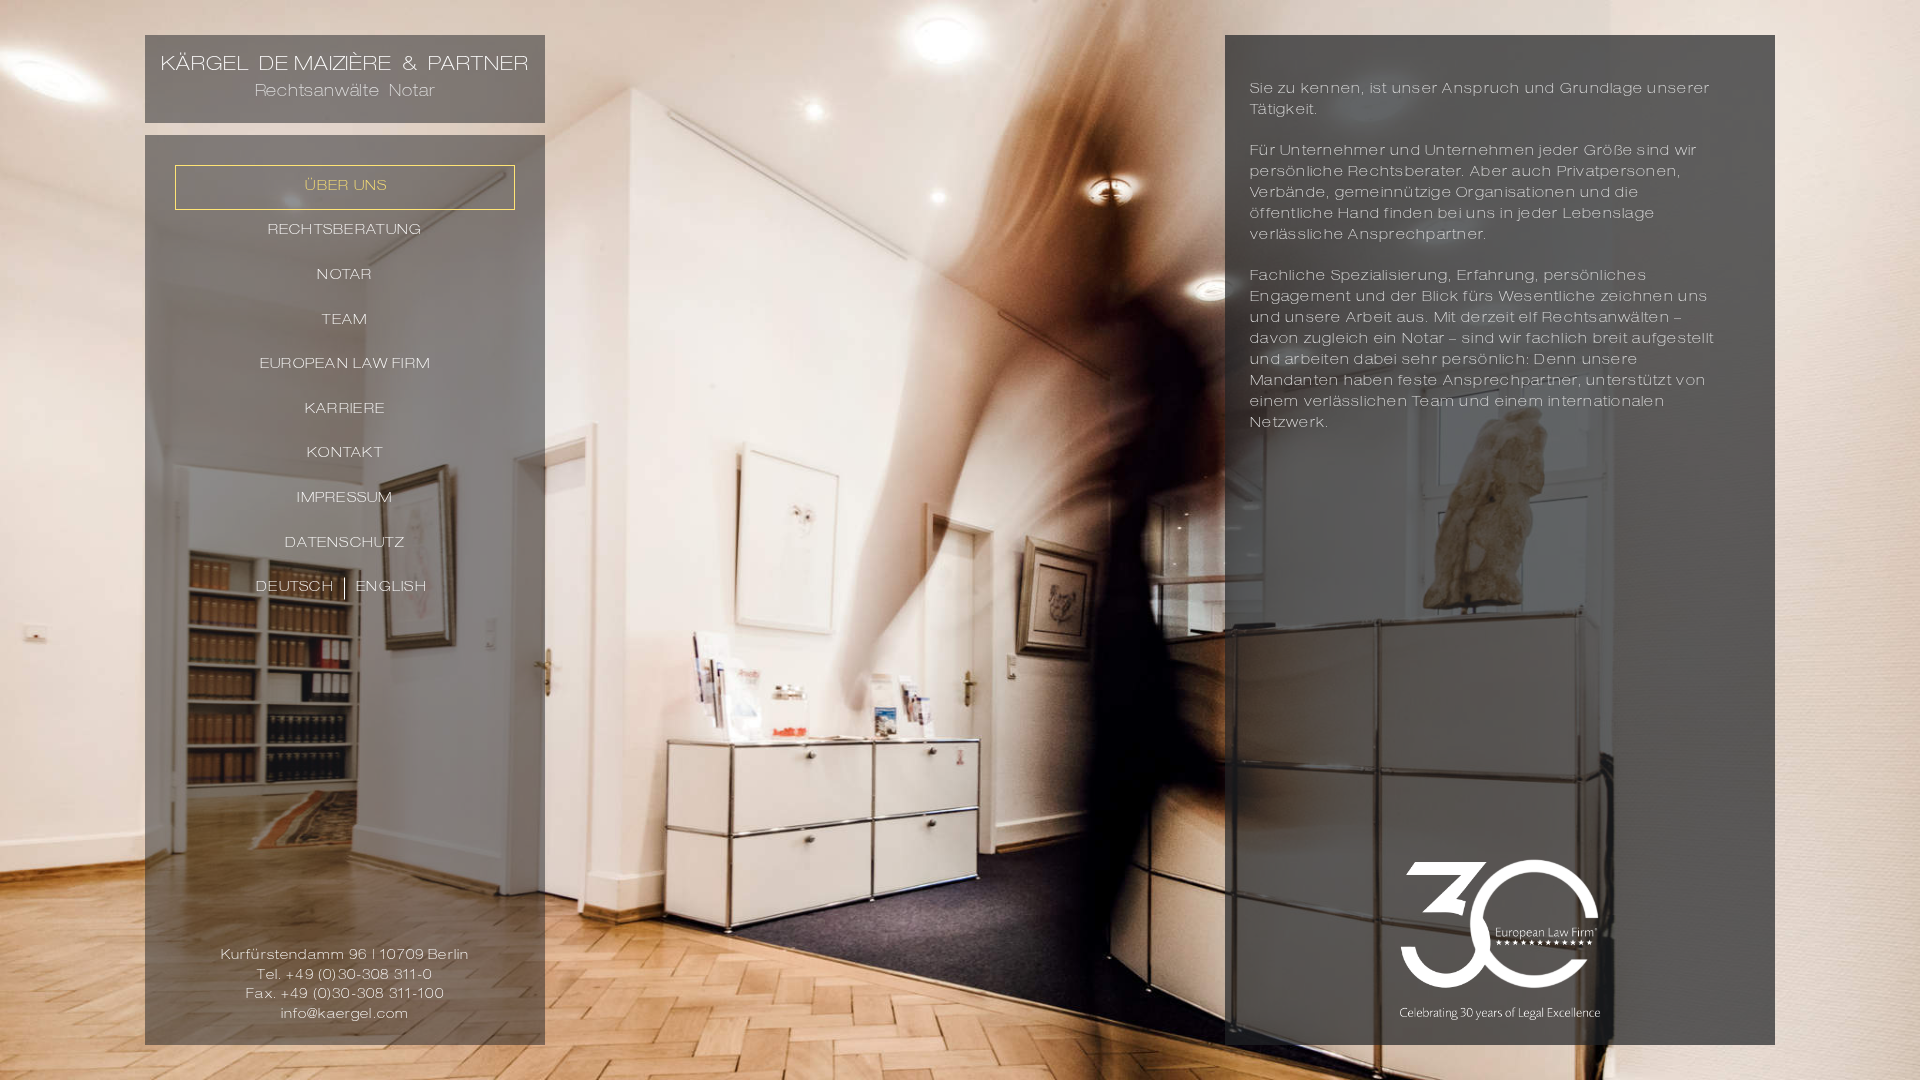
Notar (344, 276)
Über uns (346, 187)
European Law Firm (345, 365)
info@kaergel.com (345, 1015)
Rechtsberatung (345, 231)
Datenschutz (345, 544)
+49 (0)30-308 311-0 (359, 976)
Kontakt (345, 454)
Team (344, 321)
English (391, 588)
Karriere (345, 410)
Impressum (344, 499)
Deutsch (295, 588)
